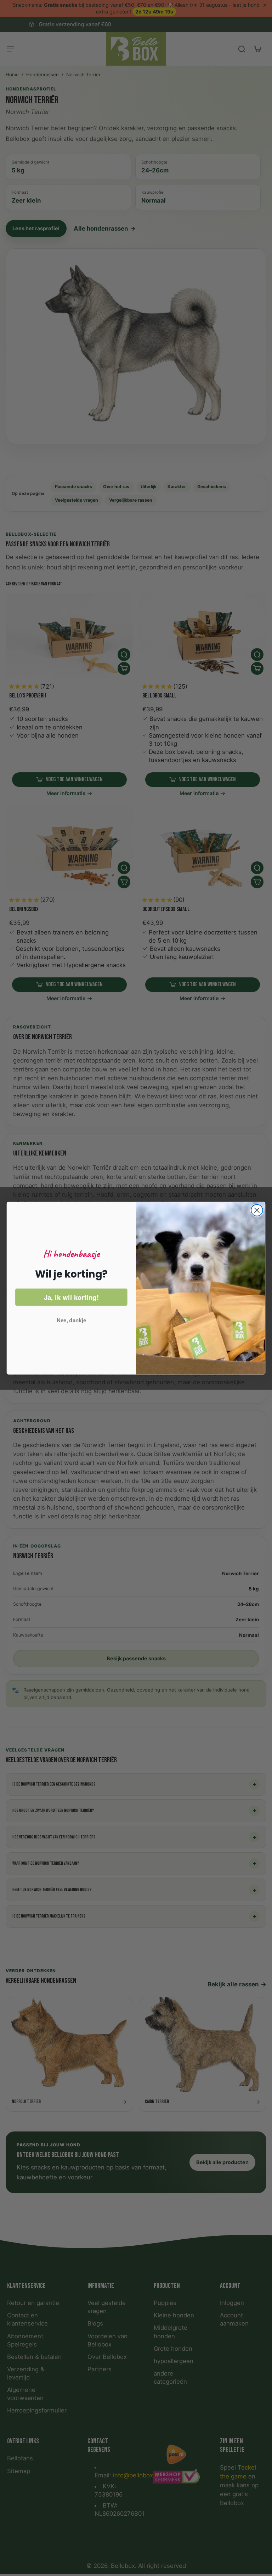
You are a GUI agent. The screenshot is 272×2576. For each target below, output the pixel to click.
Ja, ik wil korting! (71, 1297)
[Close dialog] (257, 1210)
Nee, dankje (71, 1320)
